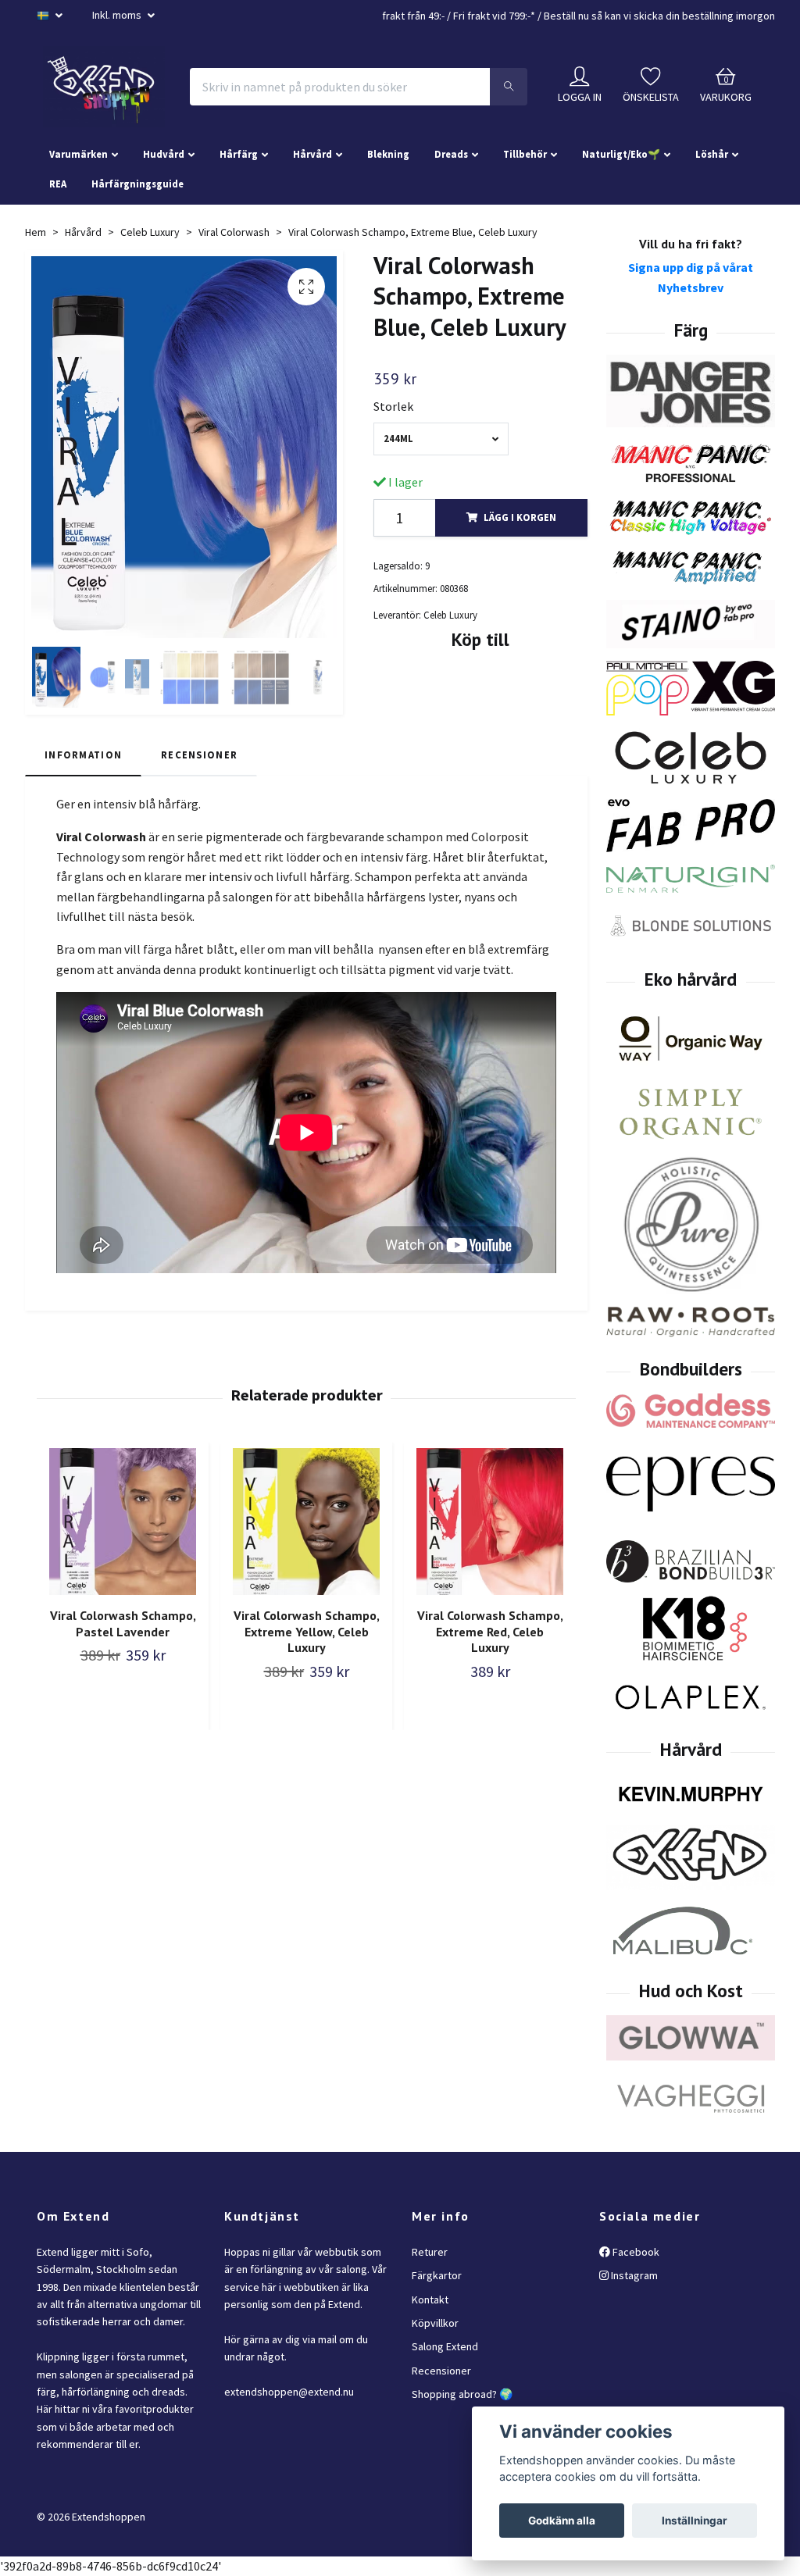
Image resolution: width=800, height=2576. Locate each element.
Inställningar (695, 2521)
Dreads (451, 154)
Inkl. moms (118, 15)
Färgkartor (437, 2275)
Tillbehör (525, 154)
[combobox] (441, 439)
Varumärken (79, 154)
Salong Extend (445, 2346)
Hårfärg (239, 154)
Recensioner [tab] (199, 755)
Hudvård (164, 154)
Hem (36, 232)
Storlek (393, 406)
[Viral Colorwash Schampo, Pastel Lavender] (123, 1522)
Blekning (388, 154)
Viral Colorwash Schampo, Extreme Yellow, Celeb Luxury (307, 1632)
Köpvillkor (435, 2323)
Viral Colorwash (234, 232)
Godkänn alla (562, 2521)
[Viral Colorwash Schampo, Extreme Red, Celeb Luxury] (490, 1522)
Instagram (633, 2275)
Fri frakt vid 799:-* (494, 16)
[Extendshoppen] (104, 87)
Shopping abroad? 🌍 (462, 2394)
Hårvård (312, 154)
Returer (430, 2252)
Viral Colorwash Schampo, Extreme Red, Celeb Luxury (490, 1632)
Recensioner (441, 2371)
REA (58, 184)
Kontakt (430, 2299)
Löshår (712, 154)
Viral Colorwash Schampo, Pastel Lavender (123, 1623)
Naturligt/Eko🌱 (621, 154)
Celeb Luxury (150, 232)
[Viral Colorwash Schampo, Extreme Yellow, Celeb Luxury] (306, 1522)
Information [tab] (83, 755)
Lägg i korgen (520, 517)
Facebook (635, 2252)
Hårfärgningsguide (137, 184)
